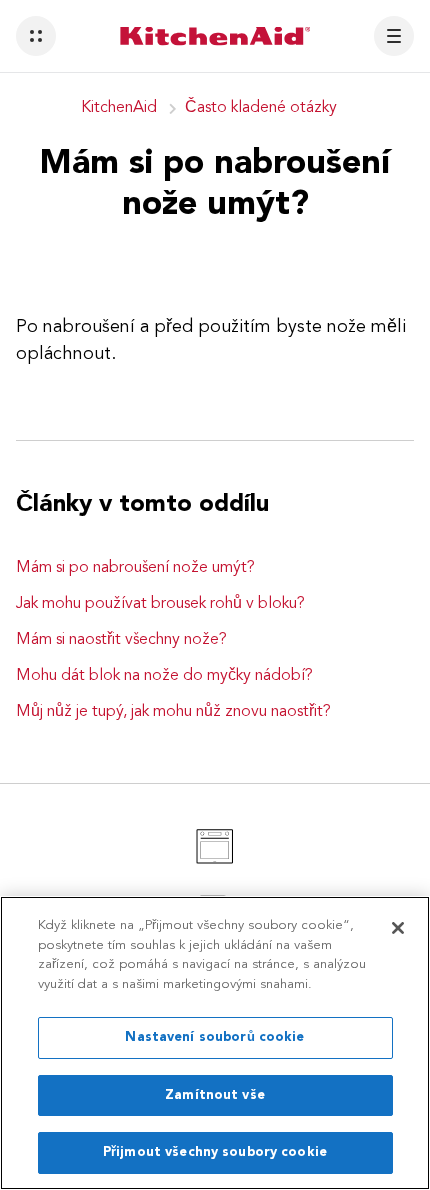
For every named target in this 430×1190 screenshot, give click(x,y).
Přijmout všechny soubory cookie (215, 1152)
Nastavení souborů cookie (214, 1037)
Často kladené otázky (261, 108)
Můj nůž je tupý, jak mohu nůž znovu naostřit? (173, 712)
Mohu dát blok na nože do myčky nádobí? (164, 676)
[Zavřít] (398, 928)
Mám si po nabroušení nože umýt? (135, 568)
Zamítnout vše (215, 1095)
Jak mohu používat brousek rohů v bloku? (160, 604)
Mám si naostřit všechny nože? (121, 640)
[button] (36, 36)
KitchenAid (119, 108)
